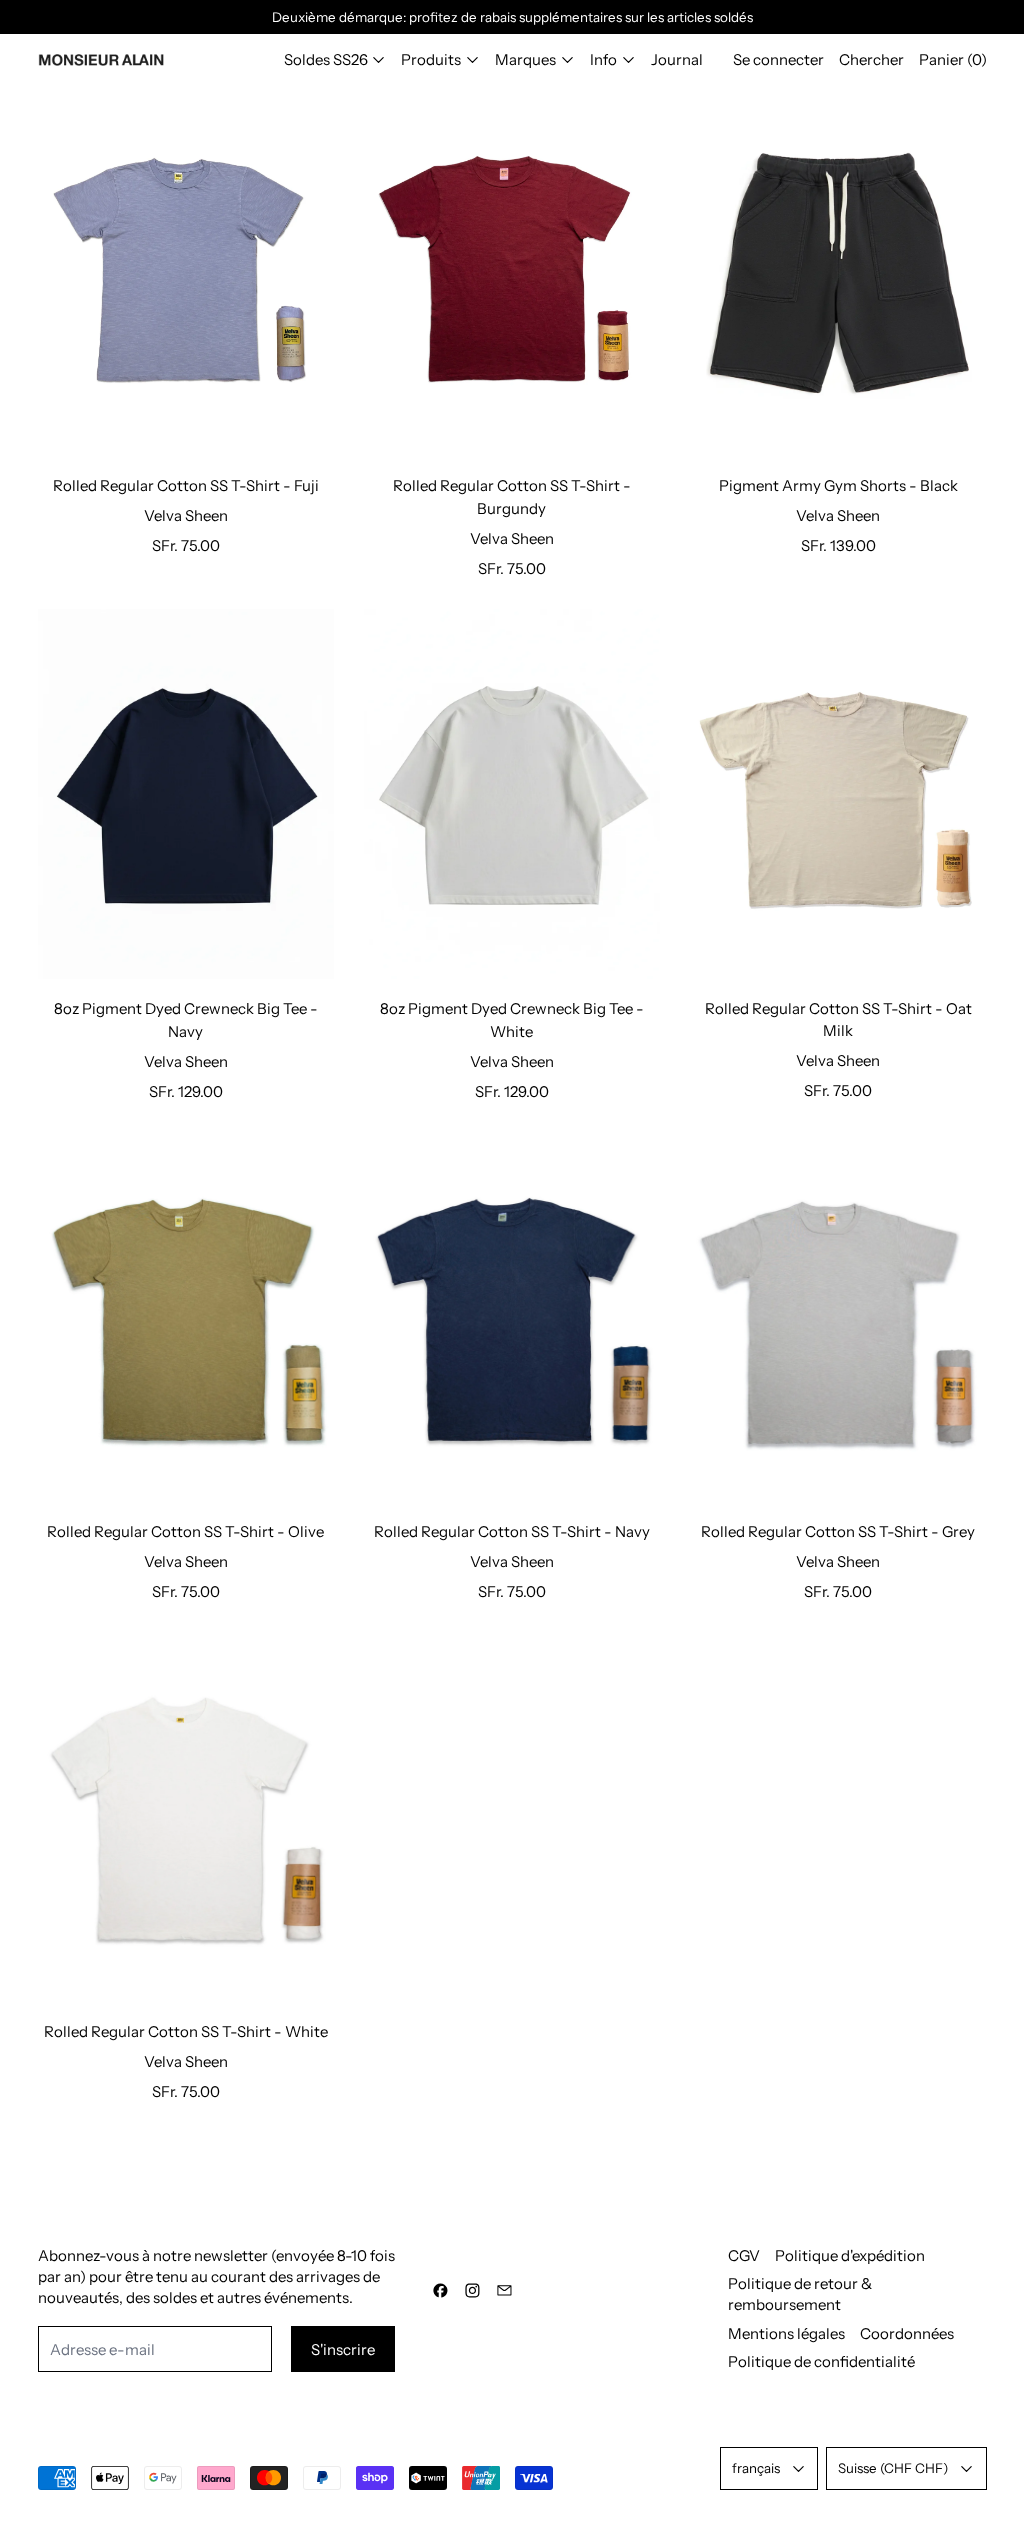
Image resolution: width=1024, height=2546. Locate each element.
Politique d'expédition (850, 2255)
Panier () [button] (953, 59)
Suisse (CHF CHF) (893, 2468)
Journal (677, 59)
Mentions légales (786, 2333)
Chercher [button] (871, 59)
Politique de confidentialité (821, 2361)
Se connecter (778, 59)
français (756, 2468)
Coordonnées (907, 2333)
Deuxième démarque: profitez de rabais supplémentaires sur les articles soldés (512, 17)
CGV (744, 2255)
